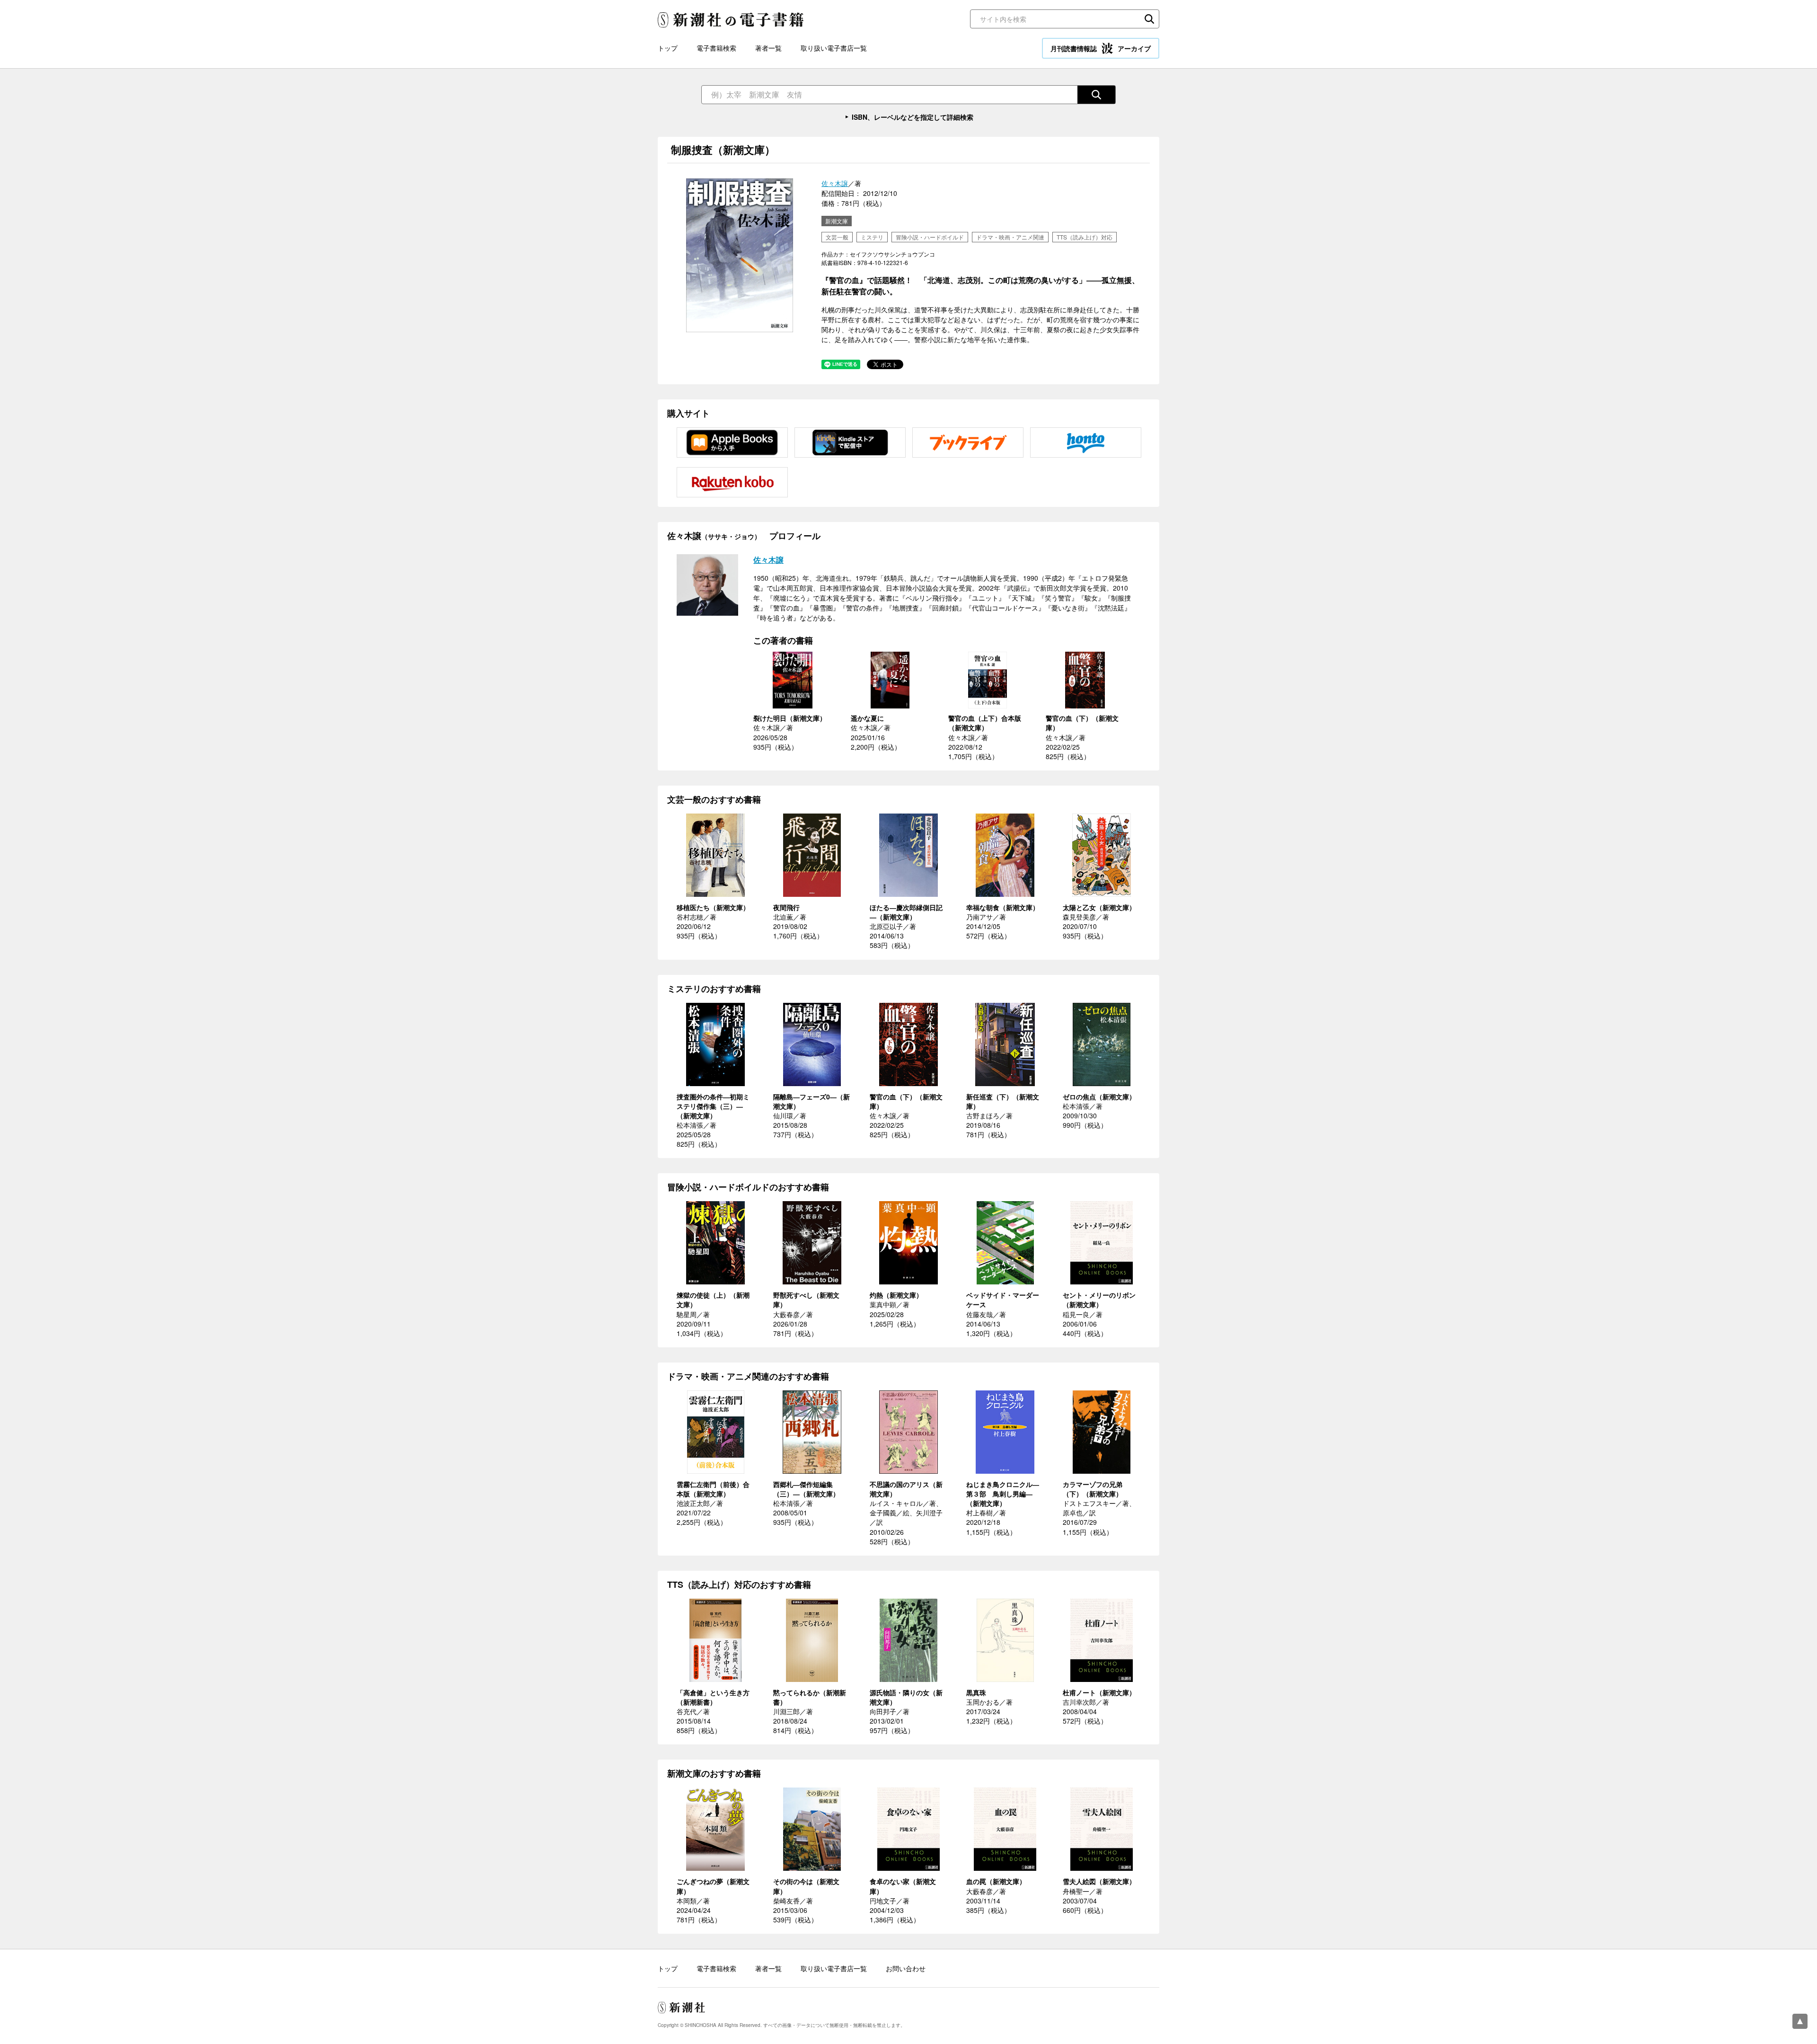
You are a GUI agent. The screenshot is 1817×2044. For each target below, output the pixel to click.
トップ (668, 48)
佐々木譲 (835, 183)
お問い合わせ (906, 1968)
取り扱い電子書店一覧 (834, 48)
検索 (1149, 19)
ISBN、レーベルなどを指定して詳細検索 (913, 117)
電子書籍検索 (716, 48)
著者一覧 (768, 48)
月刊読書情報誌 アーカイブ (1101, 48)
